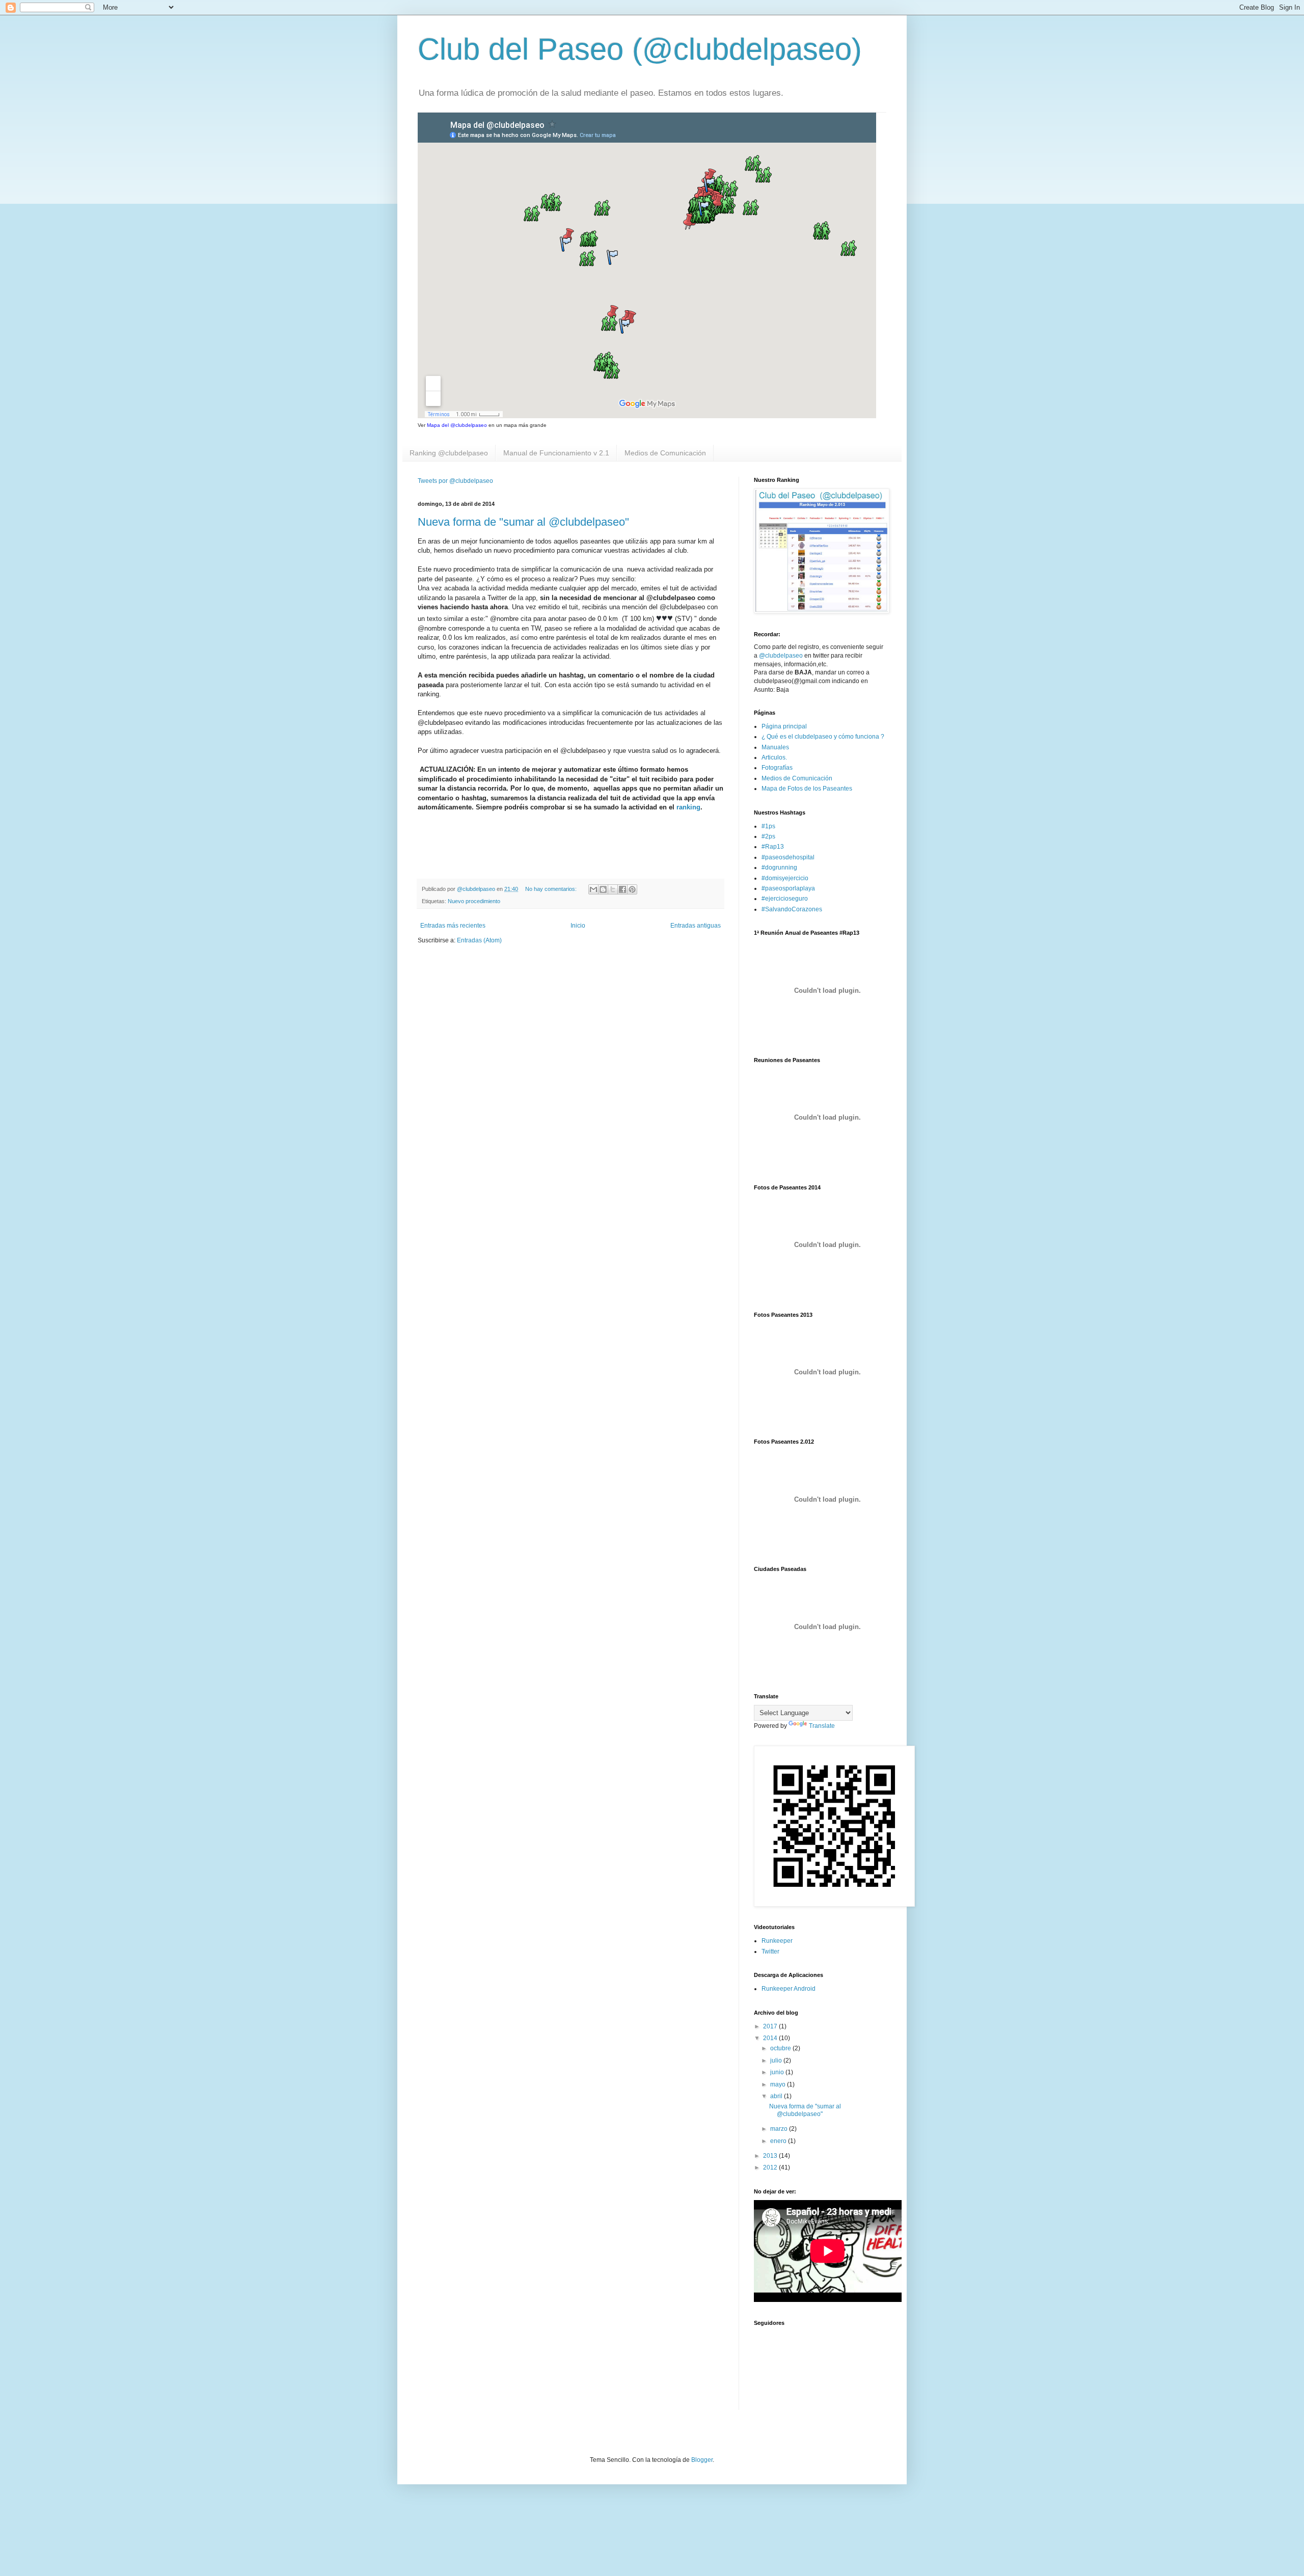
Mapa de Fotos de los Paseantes (807, 789)
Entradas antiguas (696, 926)
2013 (771, 2156)
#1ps (768, 826)
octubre (781, 2048)
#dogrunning (779, 867)
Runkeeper (777, 1941)
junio (778, 2072)
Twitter (770, 1951)
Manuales (775, 747)
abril (777, 2096)
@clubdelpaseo (781, 656)
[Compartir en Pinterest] (632, 889)
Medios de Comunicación (665, 453)
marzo (780, 2129)
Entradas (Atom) (479, 940)
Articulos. (774, 757)
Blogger (702, 2460)
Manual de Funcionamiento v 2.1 (556, 453)
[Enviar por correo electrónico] (593, 889)
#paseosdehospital (788, 857)
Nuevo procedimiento (474, 901)
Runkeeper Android (789, 1989)
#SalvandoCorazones (792, 909)
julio (777, 2060)
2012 (771, 2167)
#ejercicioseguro (785, 899)
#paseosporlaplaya (788, 888)
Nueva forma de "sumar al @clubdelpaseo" (523, 522)
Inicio (578, 926)
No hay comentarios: (552, 889)
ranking (688, 807)
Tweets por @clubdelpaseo (455, 481)
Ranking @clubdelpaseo (449, 453)
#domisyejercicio (785, 878)
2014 (771, 2038)
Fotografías (777, 768)
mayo (779, 2084)
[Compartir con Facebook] (622, 889)
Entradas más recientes (453, 926)
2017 (771, 2026)
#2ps (768, 836)
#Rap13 (773, 847)
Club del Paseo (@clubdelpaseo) (640, 49)
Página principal (784, 726)
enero (779, 2141)
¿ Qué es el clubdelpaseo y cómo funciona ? (823, 737)
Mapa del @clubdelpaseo (457, 425)
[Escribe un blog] (603, 889)
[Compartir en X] (613, 889)
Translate (822, 1726)
